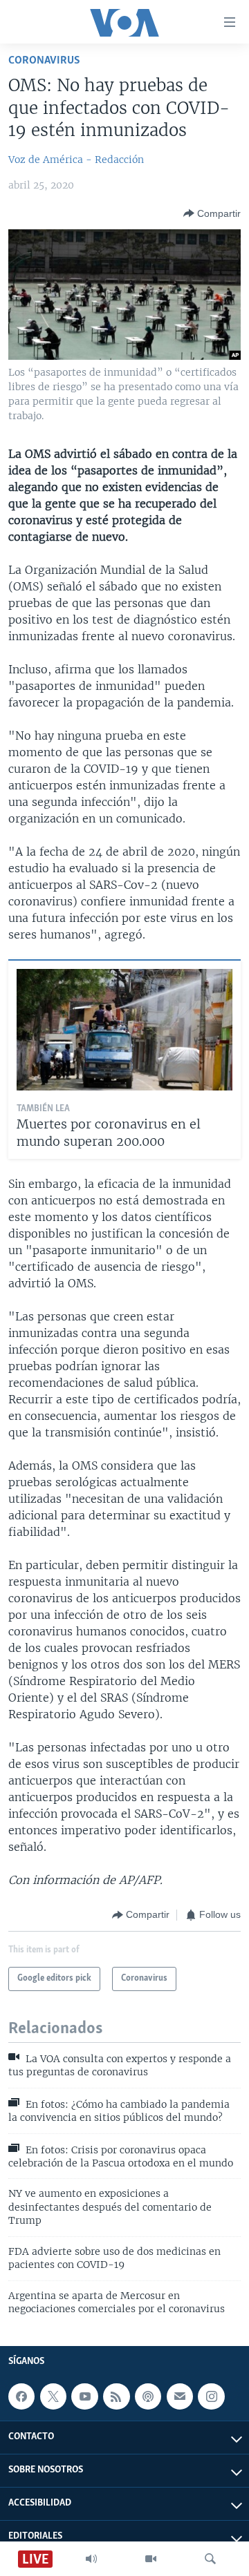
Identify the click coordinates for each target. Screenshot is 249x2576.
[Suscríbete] (180, 2396)
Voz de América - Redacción (76, 160)
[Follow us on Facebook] (21, 2396)
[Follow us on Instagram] (211, 2396)
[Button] (212, 213)
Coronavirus (44, 60)
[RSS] (116, 2396)
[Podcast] (148, 2396)
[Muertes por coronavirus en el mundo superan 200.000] (124, 1030)
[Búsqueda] (210, 2559)
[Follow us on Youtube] (84, 2396)
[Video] (151, 2559)
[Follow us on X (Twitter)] (53, 2396)
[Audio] (91, 2559)
